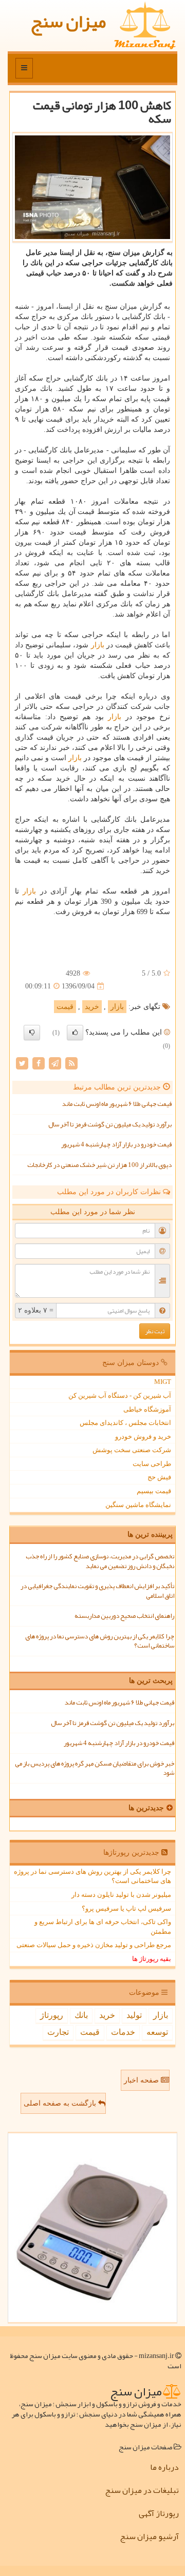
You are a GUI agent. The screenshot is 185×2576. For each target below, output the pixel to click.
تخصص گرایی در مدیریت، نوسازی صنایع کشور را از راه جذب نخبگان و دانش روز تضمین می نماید (100, 1561)
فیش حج (159, 1477)
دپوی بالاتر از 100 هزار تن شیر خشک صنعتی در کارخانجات (99, 1165)
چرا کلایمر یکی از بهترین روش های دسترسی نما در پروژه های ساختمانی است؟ (100, 1641)
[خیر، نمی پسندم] (32, 1033)
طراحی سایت (152, 1464)
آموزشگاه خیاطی (147, 1409)
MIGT (163, 1382)
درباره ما (164, 2467)
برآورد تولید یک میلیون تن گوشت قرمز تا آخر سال (110, 1124)
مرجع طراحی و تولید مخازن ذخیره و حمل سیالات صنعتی (94, 1945)
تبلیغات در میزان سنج (142, 2490)
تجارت (58, 2032)
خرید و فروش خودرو (143, 1436)
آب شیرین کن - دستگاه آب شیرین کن (120, 1395)
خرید (92, 1007)
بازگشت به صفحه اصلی (61, 2103)
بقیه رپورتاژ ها (152, 1959)
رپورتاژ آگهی (159, 2513)
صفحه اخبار (142, 2080)
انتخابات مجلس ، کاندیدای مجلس (125, 1423)
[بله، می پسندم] (75, 1033)
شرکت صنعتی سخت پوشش (132, 1450)
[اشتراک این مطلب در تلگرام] (55, 1063)
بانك (81, 2015)
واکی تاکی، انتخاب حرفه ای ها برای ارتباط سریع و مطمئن (103, 1927)
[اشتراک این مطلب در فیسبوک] (39, 1063)
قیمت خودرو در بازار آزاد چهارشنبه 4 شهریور (116, 1144)
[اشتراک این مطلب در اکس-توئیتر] (22, 1063)
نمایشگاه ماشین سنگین (138, 1505)
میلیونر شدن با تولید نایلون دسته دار (121, 1895)
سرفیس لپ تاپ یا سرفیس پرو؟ (126, 1908)
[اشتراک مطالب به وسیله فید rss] (71, 1063)
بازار (98, 645)
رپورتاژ (52, 2015)
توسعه (157, 2032)
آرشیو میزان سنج (149, 2537)
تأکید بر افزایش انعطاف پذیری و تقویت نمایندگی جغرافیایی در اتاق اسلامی (97, 1591)
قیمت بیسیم (154, 1491)
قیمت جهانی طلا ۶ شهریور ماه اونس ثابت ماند (117, 1104)
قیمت (65, 1007)
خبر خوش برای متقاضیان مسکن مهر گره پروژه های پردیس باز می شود (95, 1768)
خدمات (123, 2032)
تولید (134, 2015)
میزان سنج (68, 21)
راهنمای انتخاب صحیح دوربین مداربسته (124, 1616)
